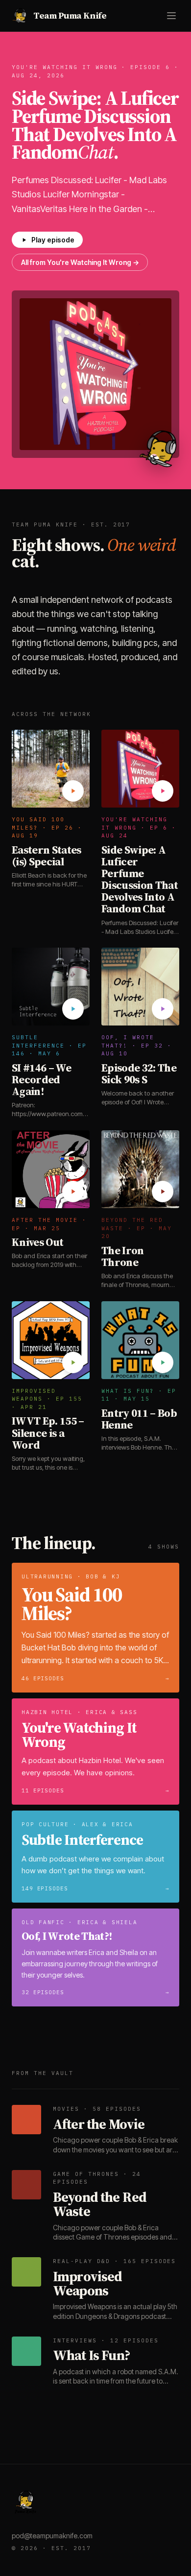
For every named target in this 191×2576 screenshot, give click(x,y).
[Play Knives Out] (73, 1192)
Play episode (53, 240)
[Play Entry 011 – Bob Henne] (163, 1362)
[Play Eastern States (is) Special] (73, 791)
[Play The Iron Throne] (163, 1192)
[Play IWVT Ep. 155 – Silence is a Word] (73, 1362)
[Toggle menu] (171, 16)
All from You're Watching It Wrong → (80, 262)
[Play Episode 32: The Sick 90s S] (163, 1009)
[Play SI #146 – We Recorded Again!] (73, 1009)
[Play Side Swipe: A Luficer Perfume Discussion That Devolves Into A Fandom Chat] (163, 791)
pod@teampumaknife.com (52, 2536)
